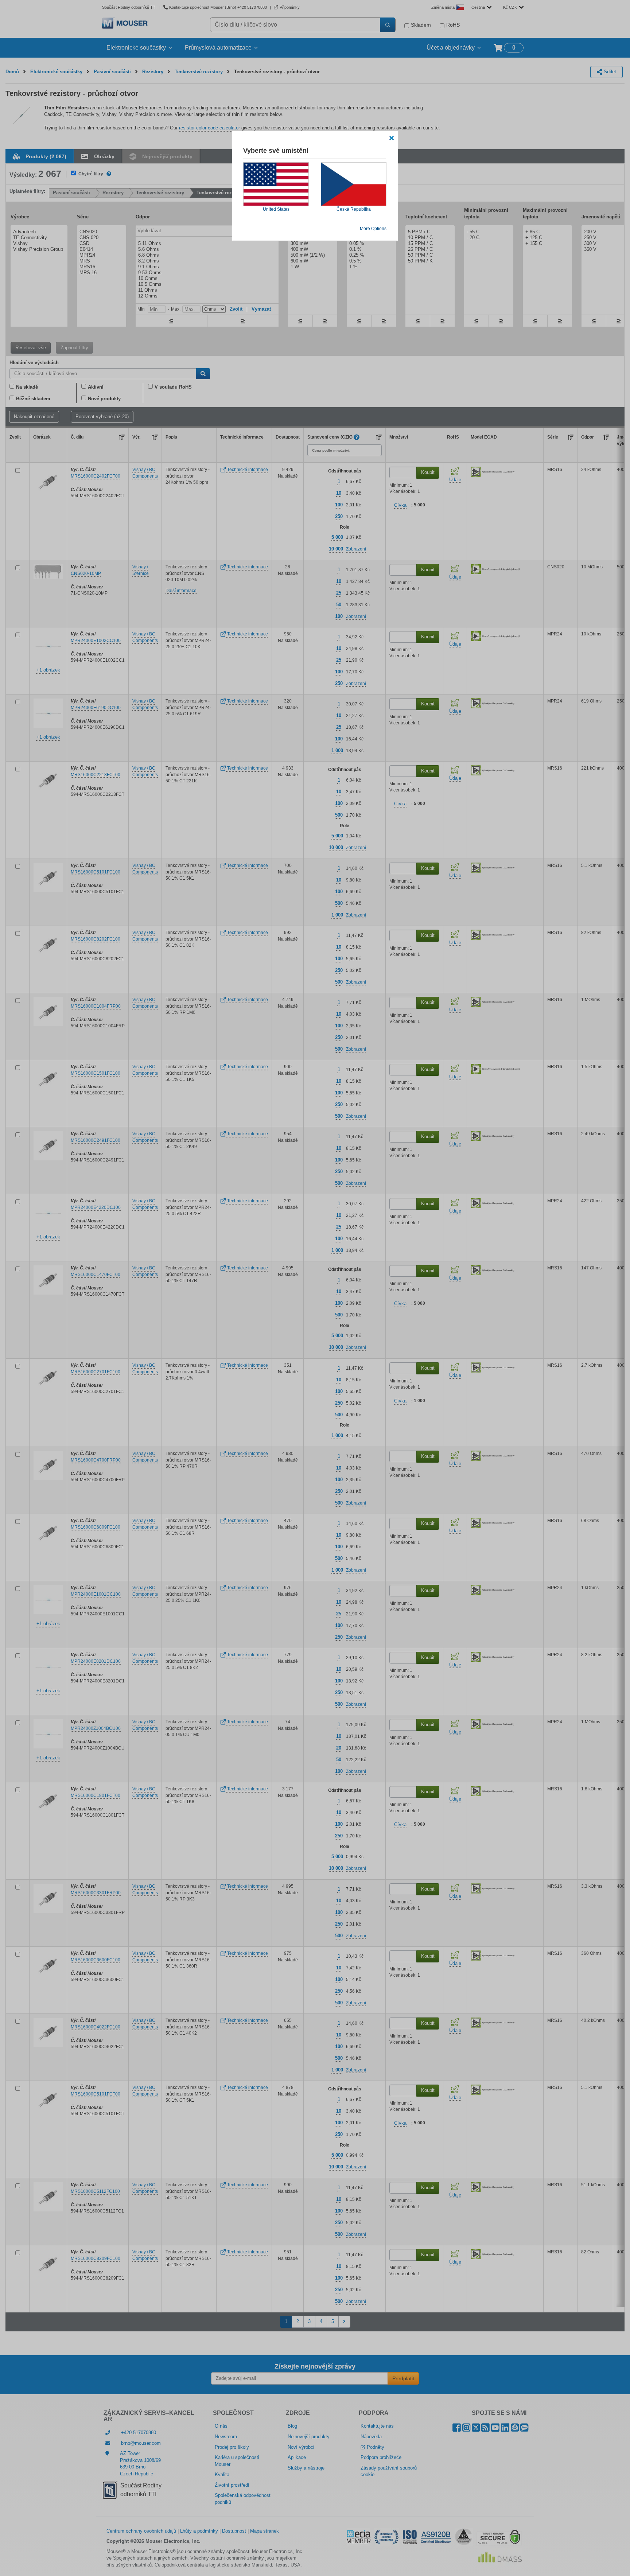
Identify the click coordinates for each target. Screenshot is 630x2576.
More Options (373, 229)
